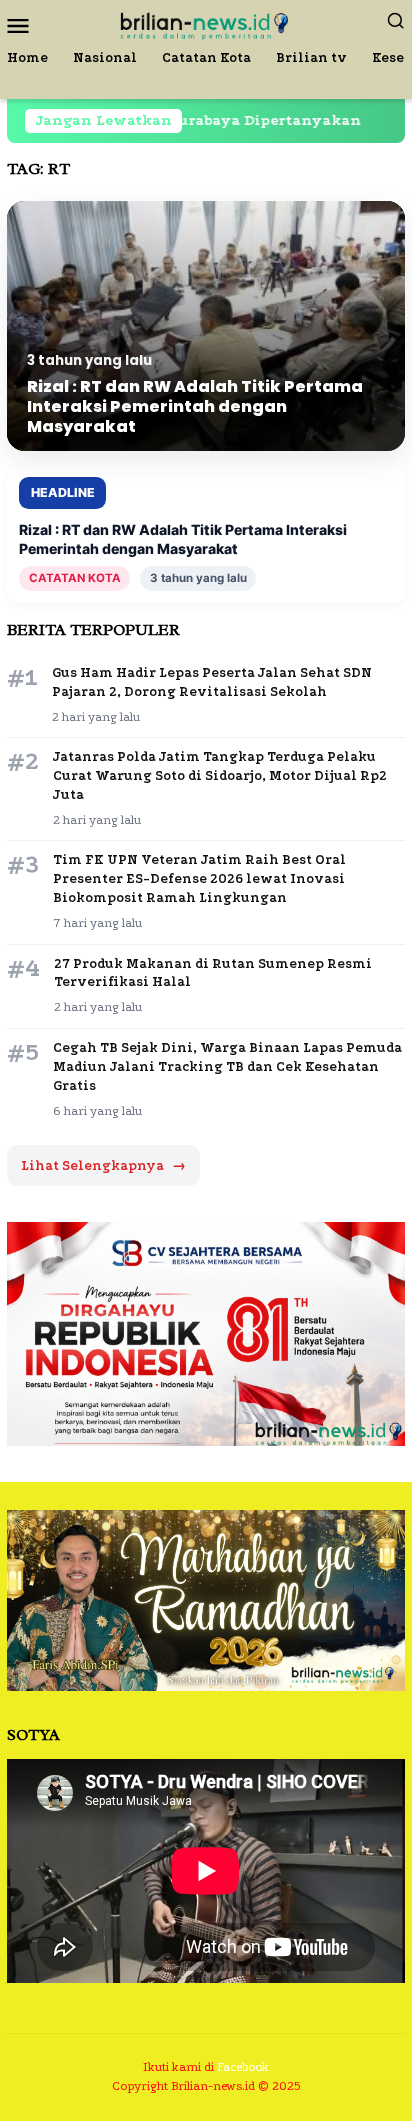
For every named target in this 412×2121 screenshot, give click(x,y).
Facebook (243, 2067)
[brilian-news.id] (205, 23)
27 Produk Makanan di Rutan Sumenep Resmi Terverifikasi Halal (213, 973)
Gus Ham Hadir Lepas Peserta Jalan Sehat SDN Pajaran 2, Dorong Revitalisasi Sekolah (212, 682)
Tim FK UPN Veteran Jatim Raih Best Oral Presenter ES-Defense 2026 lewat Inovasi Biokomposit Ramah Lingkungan (199, 878)
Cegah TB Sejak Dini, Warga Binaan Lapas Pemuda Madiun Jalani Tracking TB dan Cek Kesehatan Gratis (227, 1066)
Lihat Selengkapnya (103, 1165)
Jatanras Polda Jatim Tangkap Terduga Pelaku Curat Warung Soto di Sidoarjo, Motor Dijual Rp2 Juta (220, 775)
